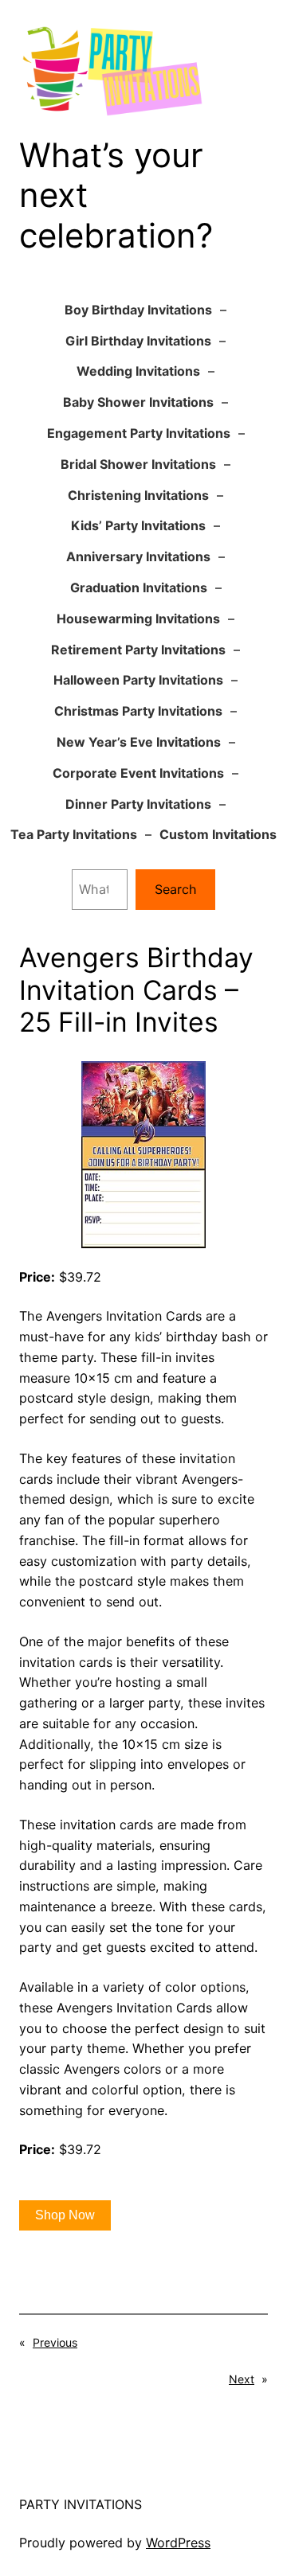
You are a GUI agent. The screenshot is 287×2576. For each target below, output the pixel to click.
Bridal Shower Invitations (138, 464)
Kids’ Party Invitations (138, 525)
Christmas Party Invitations (138, 711)
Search (176, 889)
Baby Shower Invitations (138, 402)
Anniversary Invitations (138, 556)
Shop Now (65, 2215)
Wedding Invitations (138, 371)
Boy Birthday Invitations (138, 310)
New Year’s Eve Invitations (139, 742)
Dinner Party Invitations (138, 804)
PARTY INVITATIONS (81, 2504)
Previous (55, 2342)
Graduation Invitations (139, 587)
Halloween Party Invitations (138, 680)
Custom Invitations (218, 834)
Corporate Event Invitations (138, 773)
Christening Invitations (138, 495)
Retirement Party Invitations (138, 650)
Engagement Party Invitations (139, 433)
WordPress (178, 2543)
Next (242, 2379)
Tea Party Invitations (74, 834)
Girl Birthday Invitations (138, 341)
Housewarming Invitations (138, 619)
